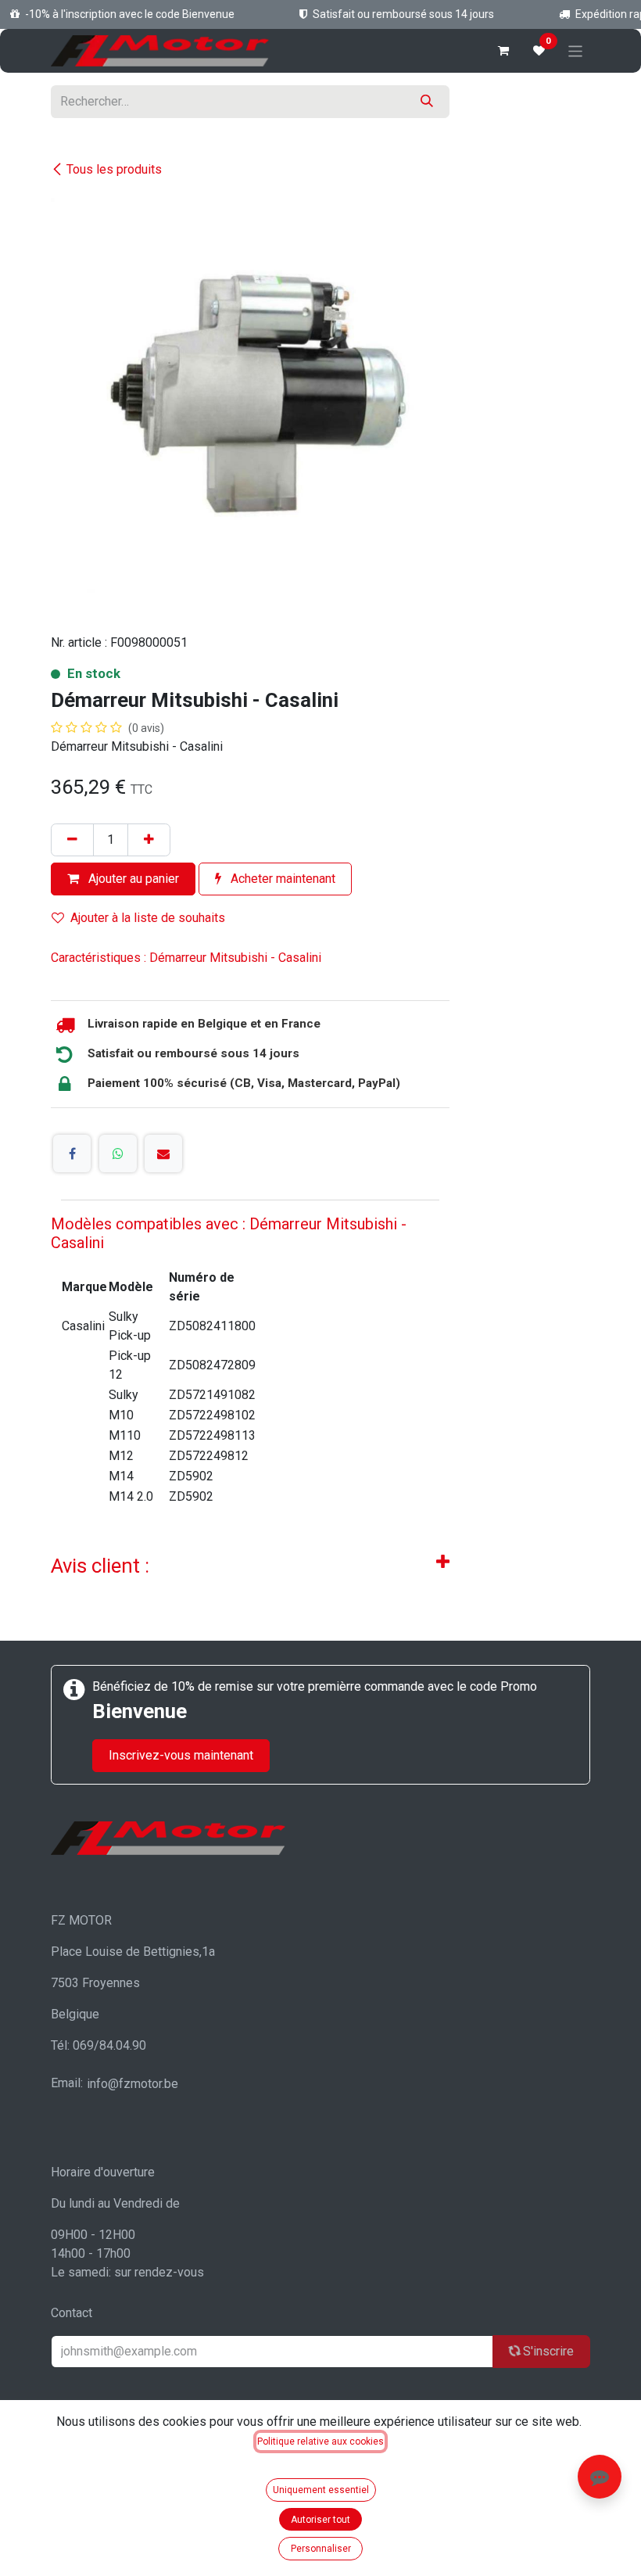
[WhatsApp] (118, 1153)
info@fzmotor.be (132, 2084)
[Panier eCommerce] (503, 51)
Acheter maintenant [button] (281, 879)
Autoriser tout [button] (320, 2520)
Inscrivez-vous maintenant (181, 1755)
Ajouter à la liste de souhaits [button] (148, 918)
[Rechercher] (427, 102)
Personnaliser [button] (321, 2549)
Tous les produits (114, 169)
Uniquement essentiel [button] (321, 2490)
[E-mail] (163, 1153)
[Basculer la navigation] (576, 50)
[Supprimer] (72, 840)
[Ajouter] (149, 840)
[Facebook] (72, 1153)
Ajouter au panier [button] (132, 879)
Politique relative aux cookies (320, 2441)
